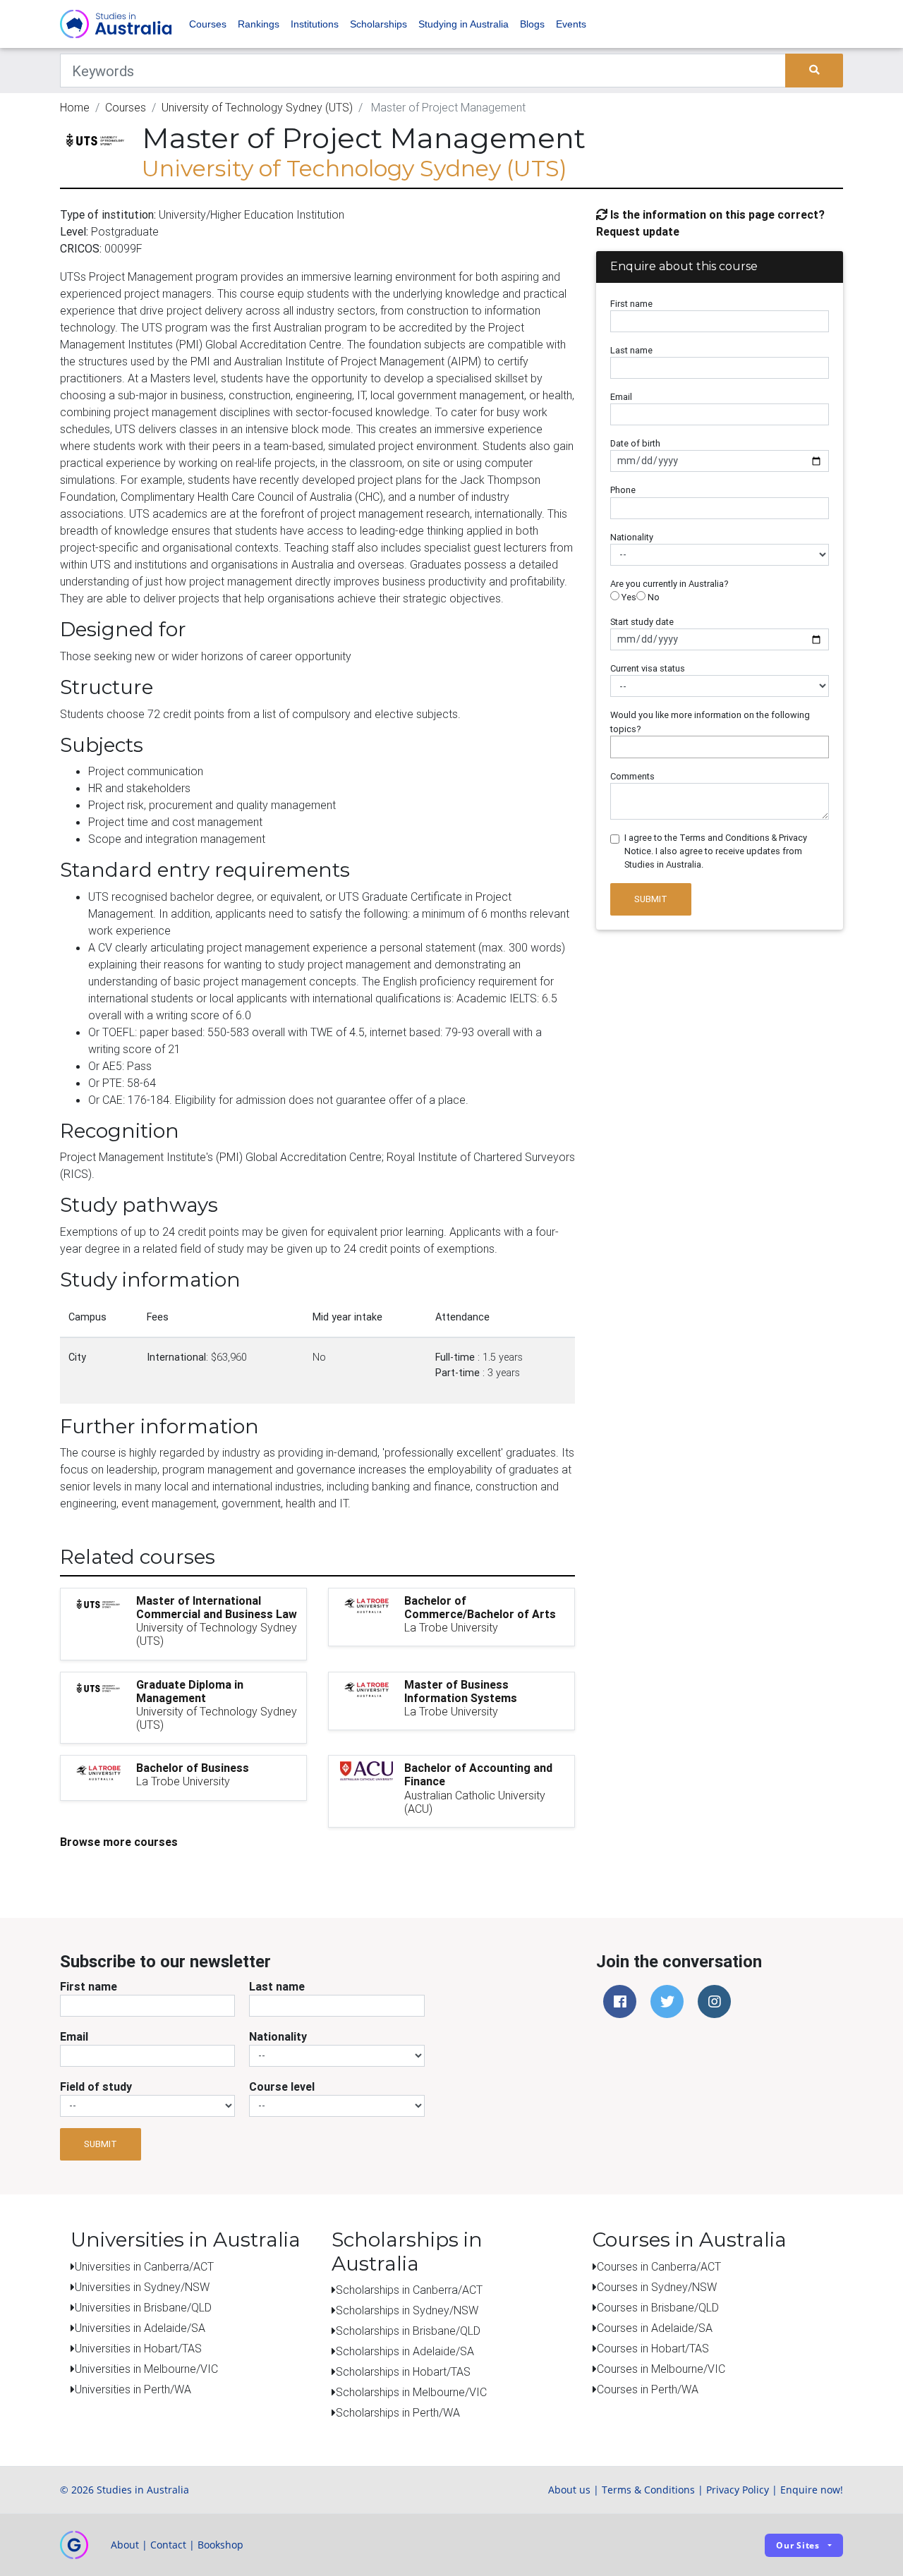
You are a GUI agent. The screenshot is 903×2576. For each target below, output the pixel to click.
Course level (282, 2086)
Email (621, 397)
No (653, 597)
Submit (651, 899)
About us (569, 2490)
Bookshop (220, 2545)
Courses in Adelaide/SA (655, 2328)
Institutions (315, 24)
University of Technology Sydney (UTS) (257, 107)
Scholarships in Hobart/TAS (403, 2371)
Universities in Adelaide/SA (140, 2328)
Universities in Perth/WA (133, 2389)
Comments (632, 776)
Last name (631, 350)
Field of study (96, 2086)
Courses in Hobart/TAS (653, 2348)
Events (571, 24)
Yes (628, 597)
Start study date (642, 622)
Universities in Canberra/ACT (144, 2266)
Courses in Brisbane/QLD (658, 2307)
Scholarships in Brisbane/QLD (408, 2331)
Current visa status (648, 668)
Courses (208, 24)
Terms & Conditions (648, 2490)
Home (75, 107)
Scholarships (378, 24)
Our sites (798, 2545)
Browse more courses (119, 1842)
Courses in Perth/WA (648, 2389)
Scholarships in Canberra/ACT (409, 2290)
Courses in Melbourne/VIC (661, 2369)
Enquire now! (812, 2490)
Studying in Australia (463, 24)
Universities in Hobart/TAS (138, 2348)
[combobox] (720, 747)
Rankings (259, 24)
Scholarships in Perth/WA (398, 2412)
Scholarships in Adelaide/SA (405, 2351)
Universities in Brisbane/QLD (143, 2307)
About (125, 2545)
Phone (623, 490)
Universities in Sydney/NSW (142, 2287)
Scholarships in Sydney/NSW (407, 2310)
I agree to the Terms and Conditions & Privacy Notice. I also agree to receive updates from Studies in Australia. (716, 851)
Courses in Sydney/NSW (657, 2287)
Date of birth (635, 443)
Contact (168, 2545)
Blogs (532, 24)
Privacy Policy (738, 2490)
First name (631, 304)
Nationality (632, 537)
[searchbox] (618, 747)
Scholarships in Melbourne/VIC (411, 2392)
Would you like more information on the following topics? (710, 722)
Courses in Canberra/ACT (659, 2266)
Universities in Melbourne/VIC (146, 2369)
